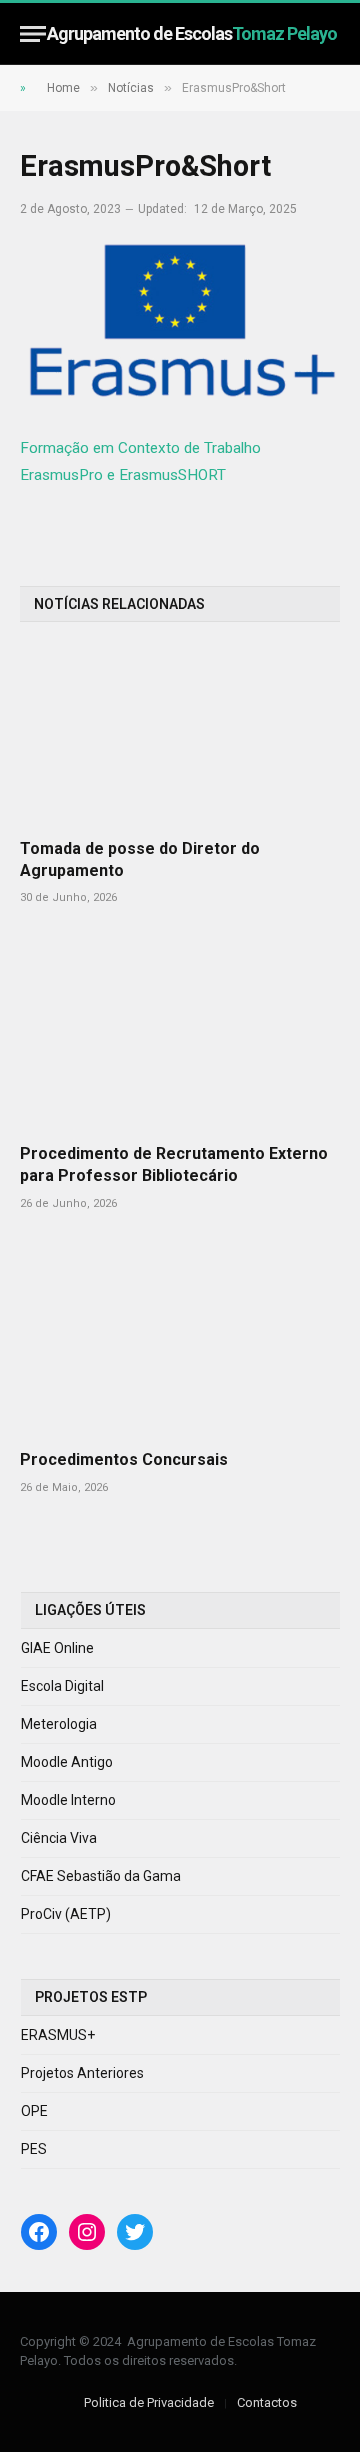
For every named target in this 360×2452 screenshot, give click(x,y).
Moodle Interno (68, 1800)
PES (34, 2149)
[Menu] (33, 33)
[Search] (331, 33)
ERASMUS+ (58, 2035)
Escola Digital (62, 1686)
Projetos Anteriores (82, 2073)
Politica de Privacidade (149, 2402)
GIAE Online (57, 1648)
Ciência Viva (59, 1838)
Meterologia (59, 1724)
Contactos (267, 2402)
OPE (34, 2111)
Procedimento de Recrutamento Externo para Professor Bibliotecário (174, 1164)
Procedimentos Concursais (124, 1459)
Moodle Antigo (67, 1762)
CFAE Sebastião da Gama (101, 1876)
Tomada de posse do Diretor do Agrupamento (140, 859)
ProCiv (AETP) (66, 1914)
